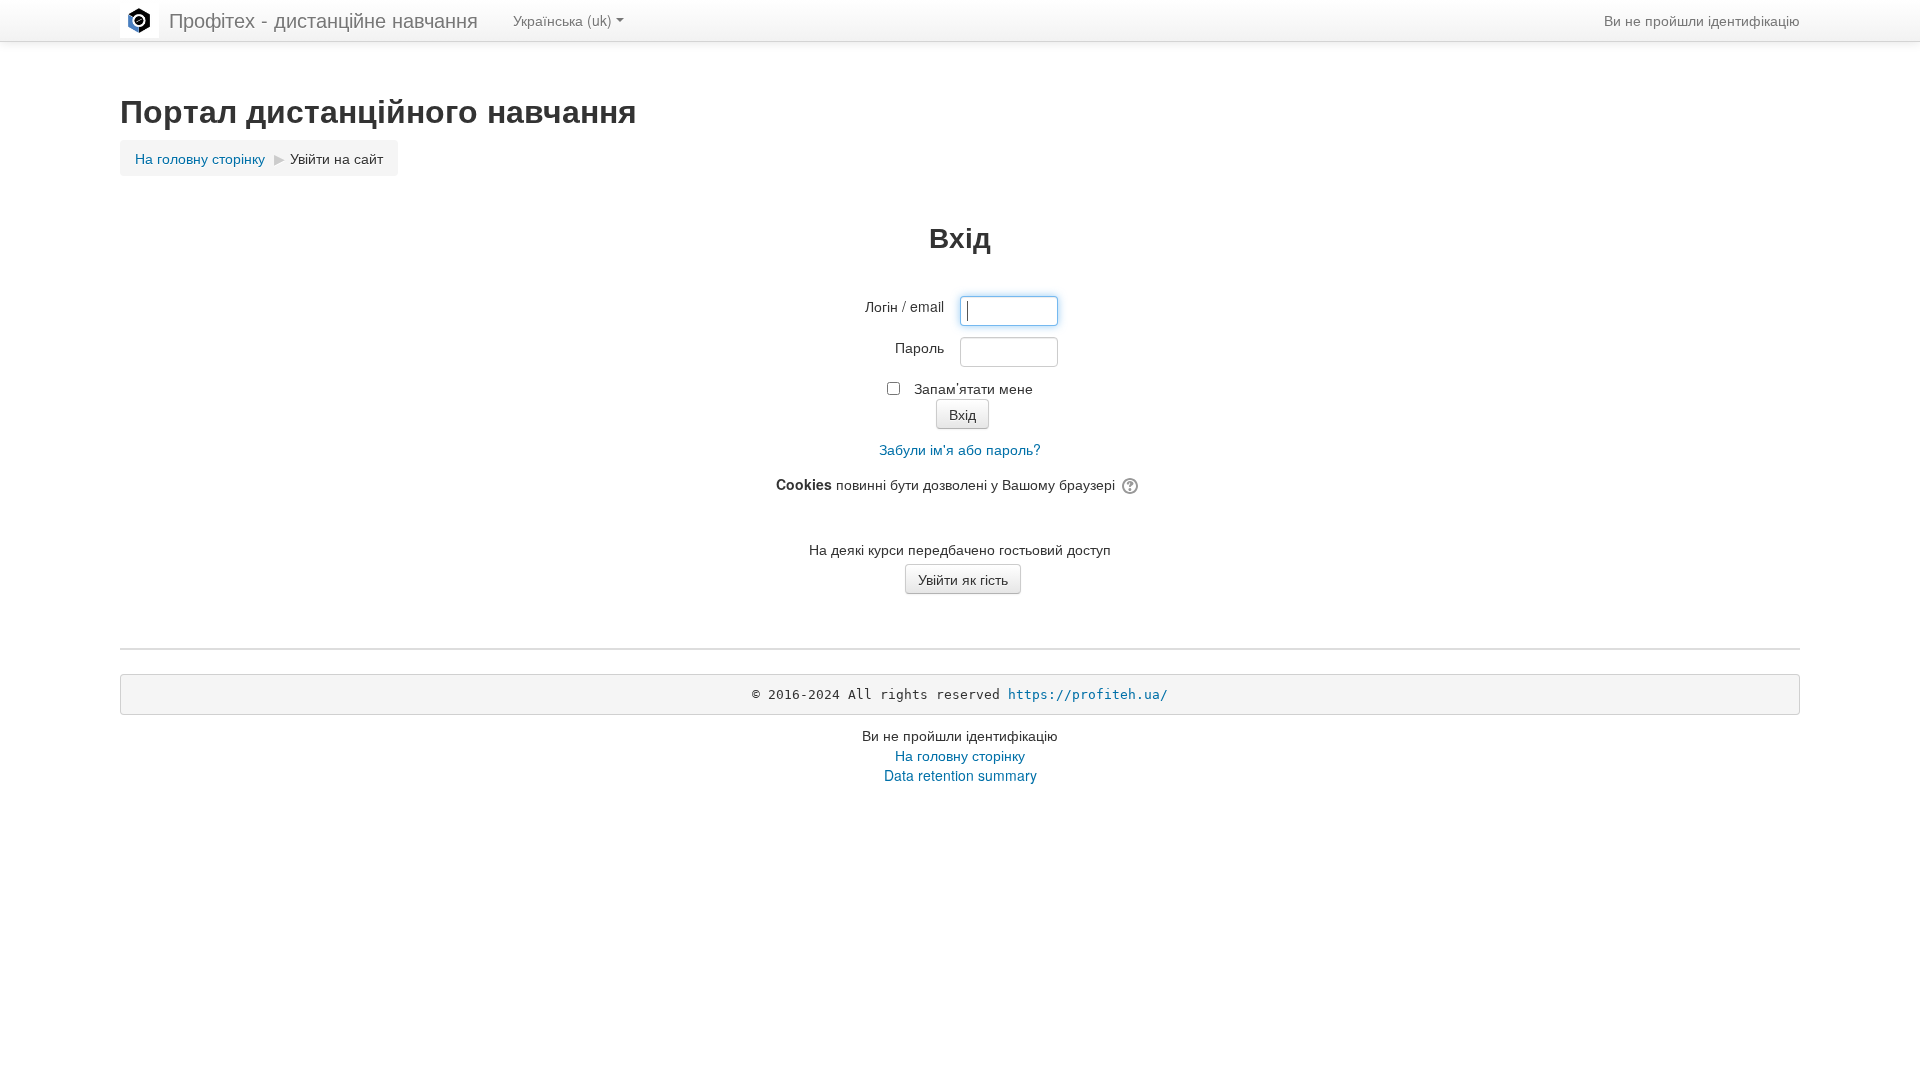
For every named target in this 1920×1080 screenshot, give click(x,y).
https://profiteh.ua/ (1088, 694)
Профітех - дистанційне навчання (323, 19)
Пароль (919, 347)
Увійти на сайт (336, 158)
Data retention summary (960, 775)
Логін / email (904, 306)
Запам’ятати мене (973, 388)
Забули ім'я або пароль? (960, 449)
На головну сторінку (960, 755)
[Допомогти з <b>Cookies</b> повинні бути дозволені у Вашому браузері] (1131, 484)
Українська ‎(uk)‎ (562, 20)
